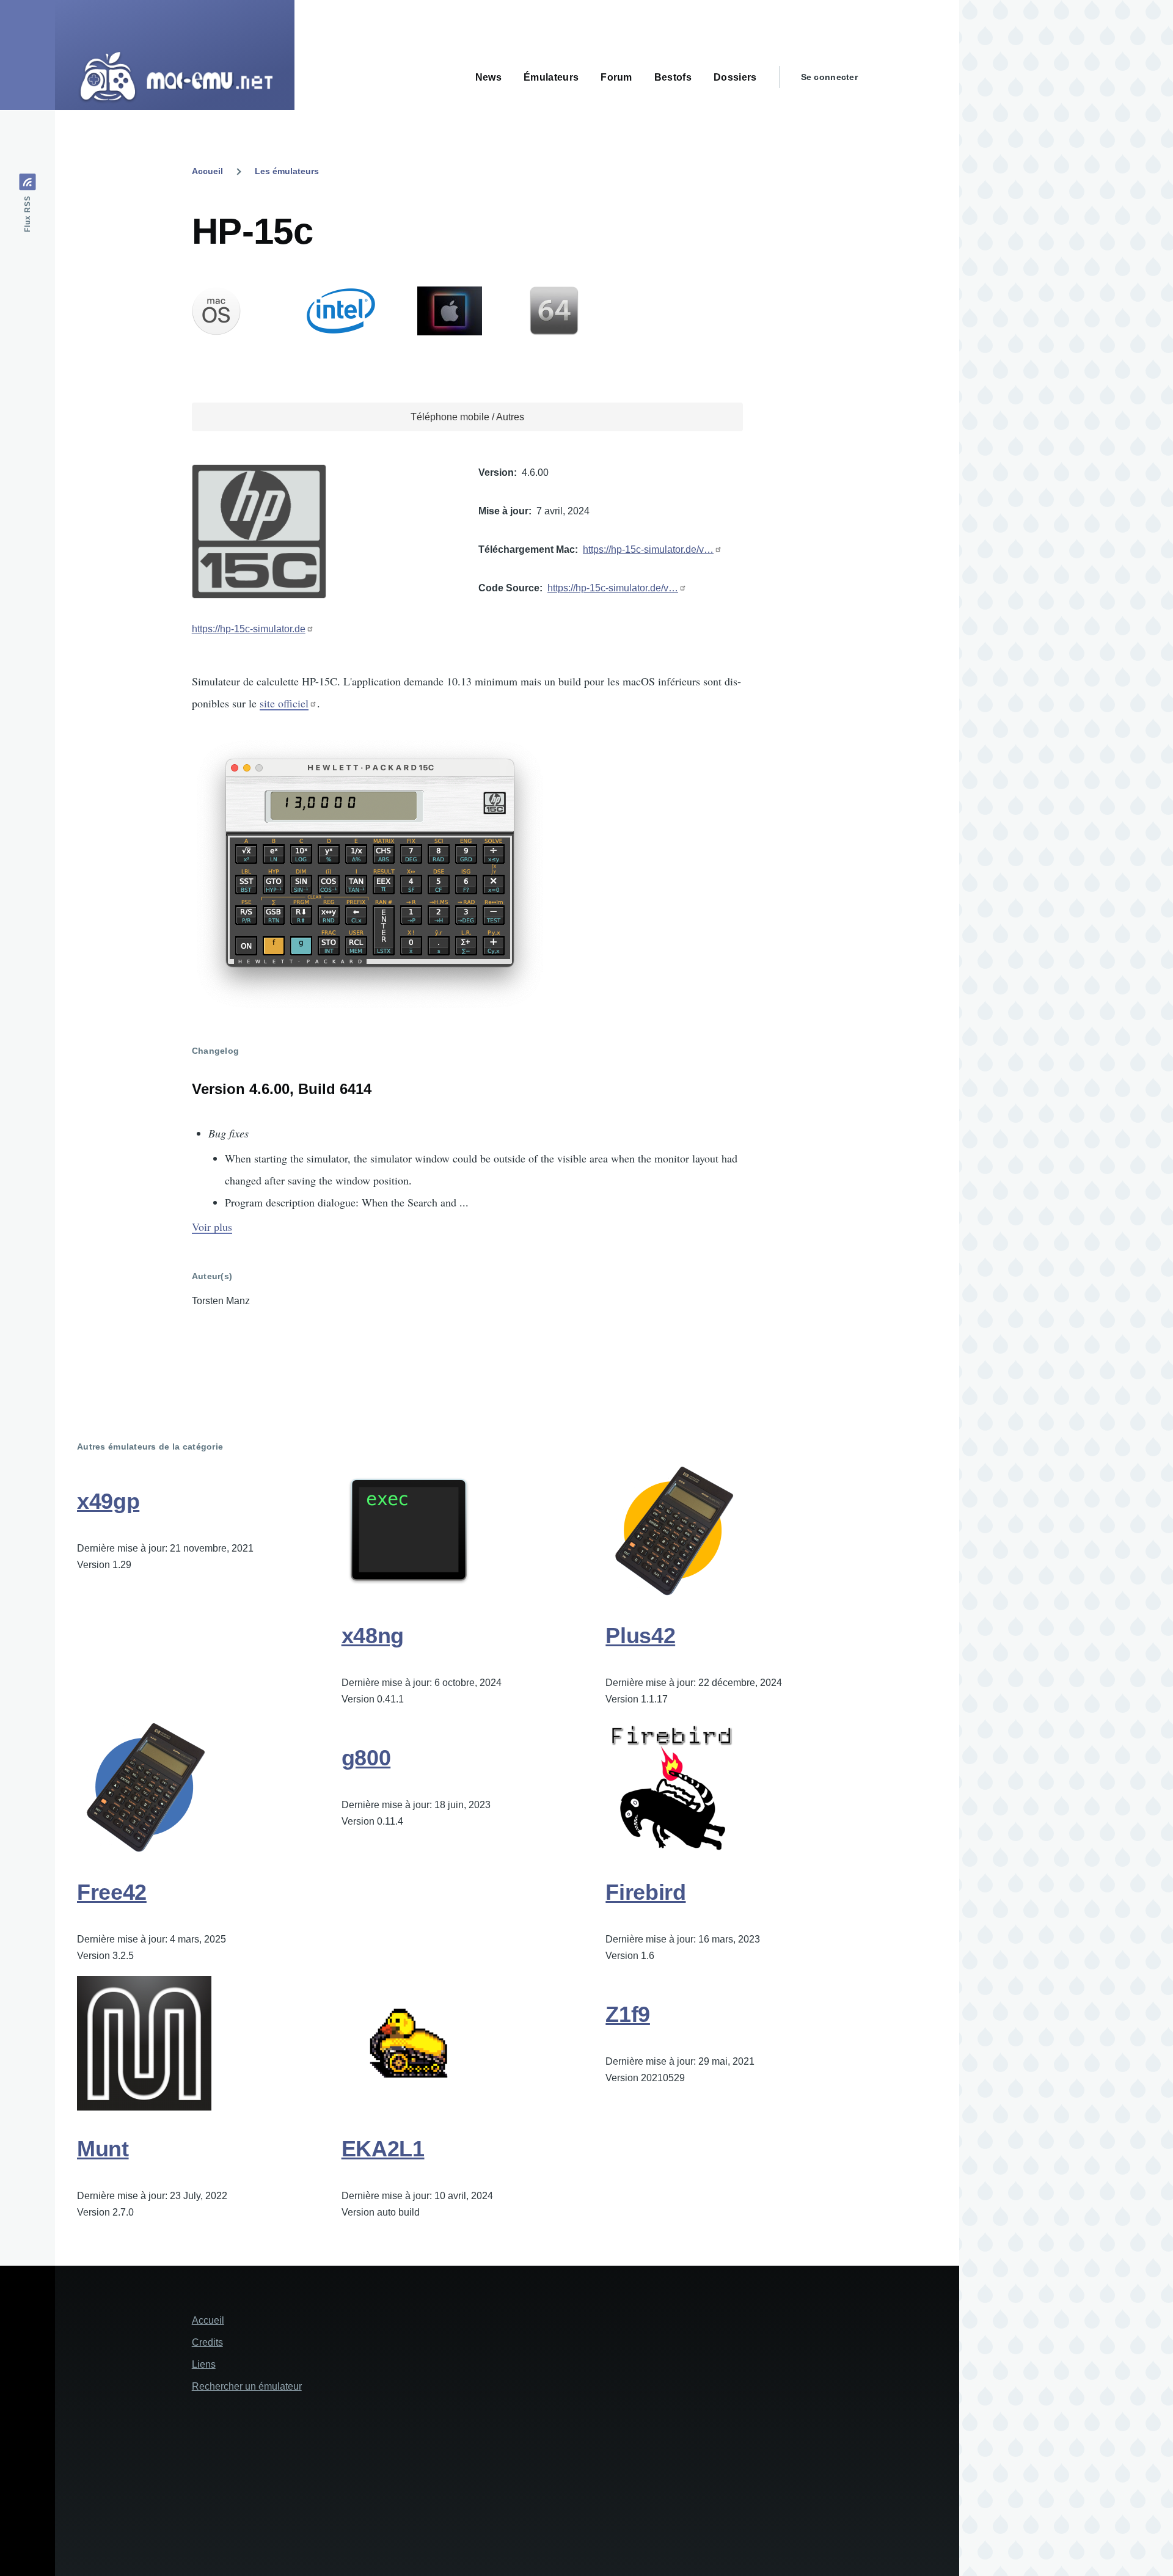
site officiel (284, 703)
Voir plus (212, 1227)
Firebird (645, 1892)
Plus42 (640, 1636)
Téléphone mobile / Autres (467, 417)
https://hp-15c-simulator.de (249, 629)
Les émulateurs (287, 171)
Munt (103, 2149)
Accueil (207, 171)
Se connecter (829, 77)
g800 (366, 1758)
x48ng (373, 1636)
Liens (204, 2364)
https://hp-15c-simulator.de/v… (648, 549)
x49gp (108, 1501)
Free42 (112, 1892)
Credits (207, 2342)
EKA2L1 (383, 2149)
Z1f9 (628, 2014)
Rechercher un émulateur (247, 2386)
